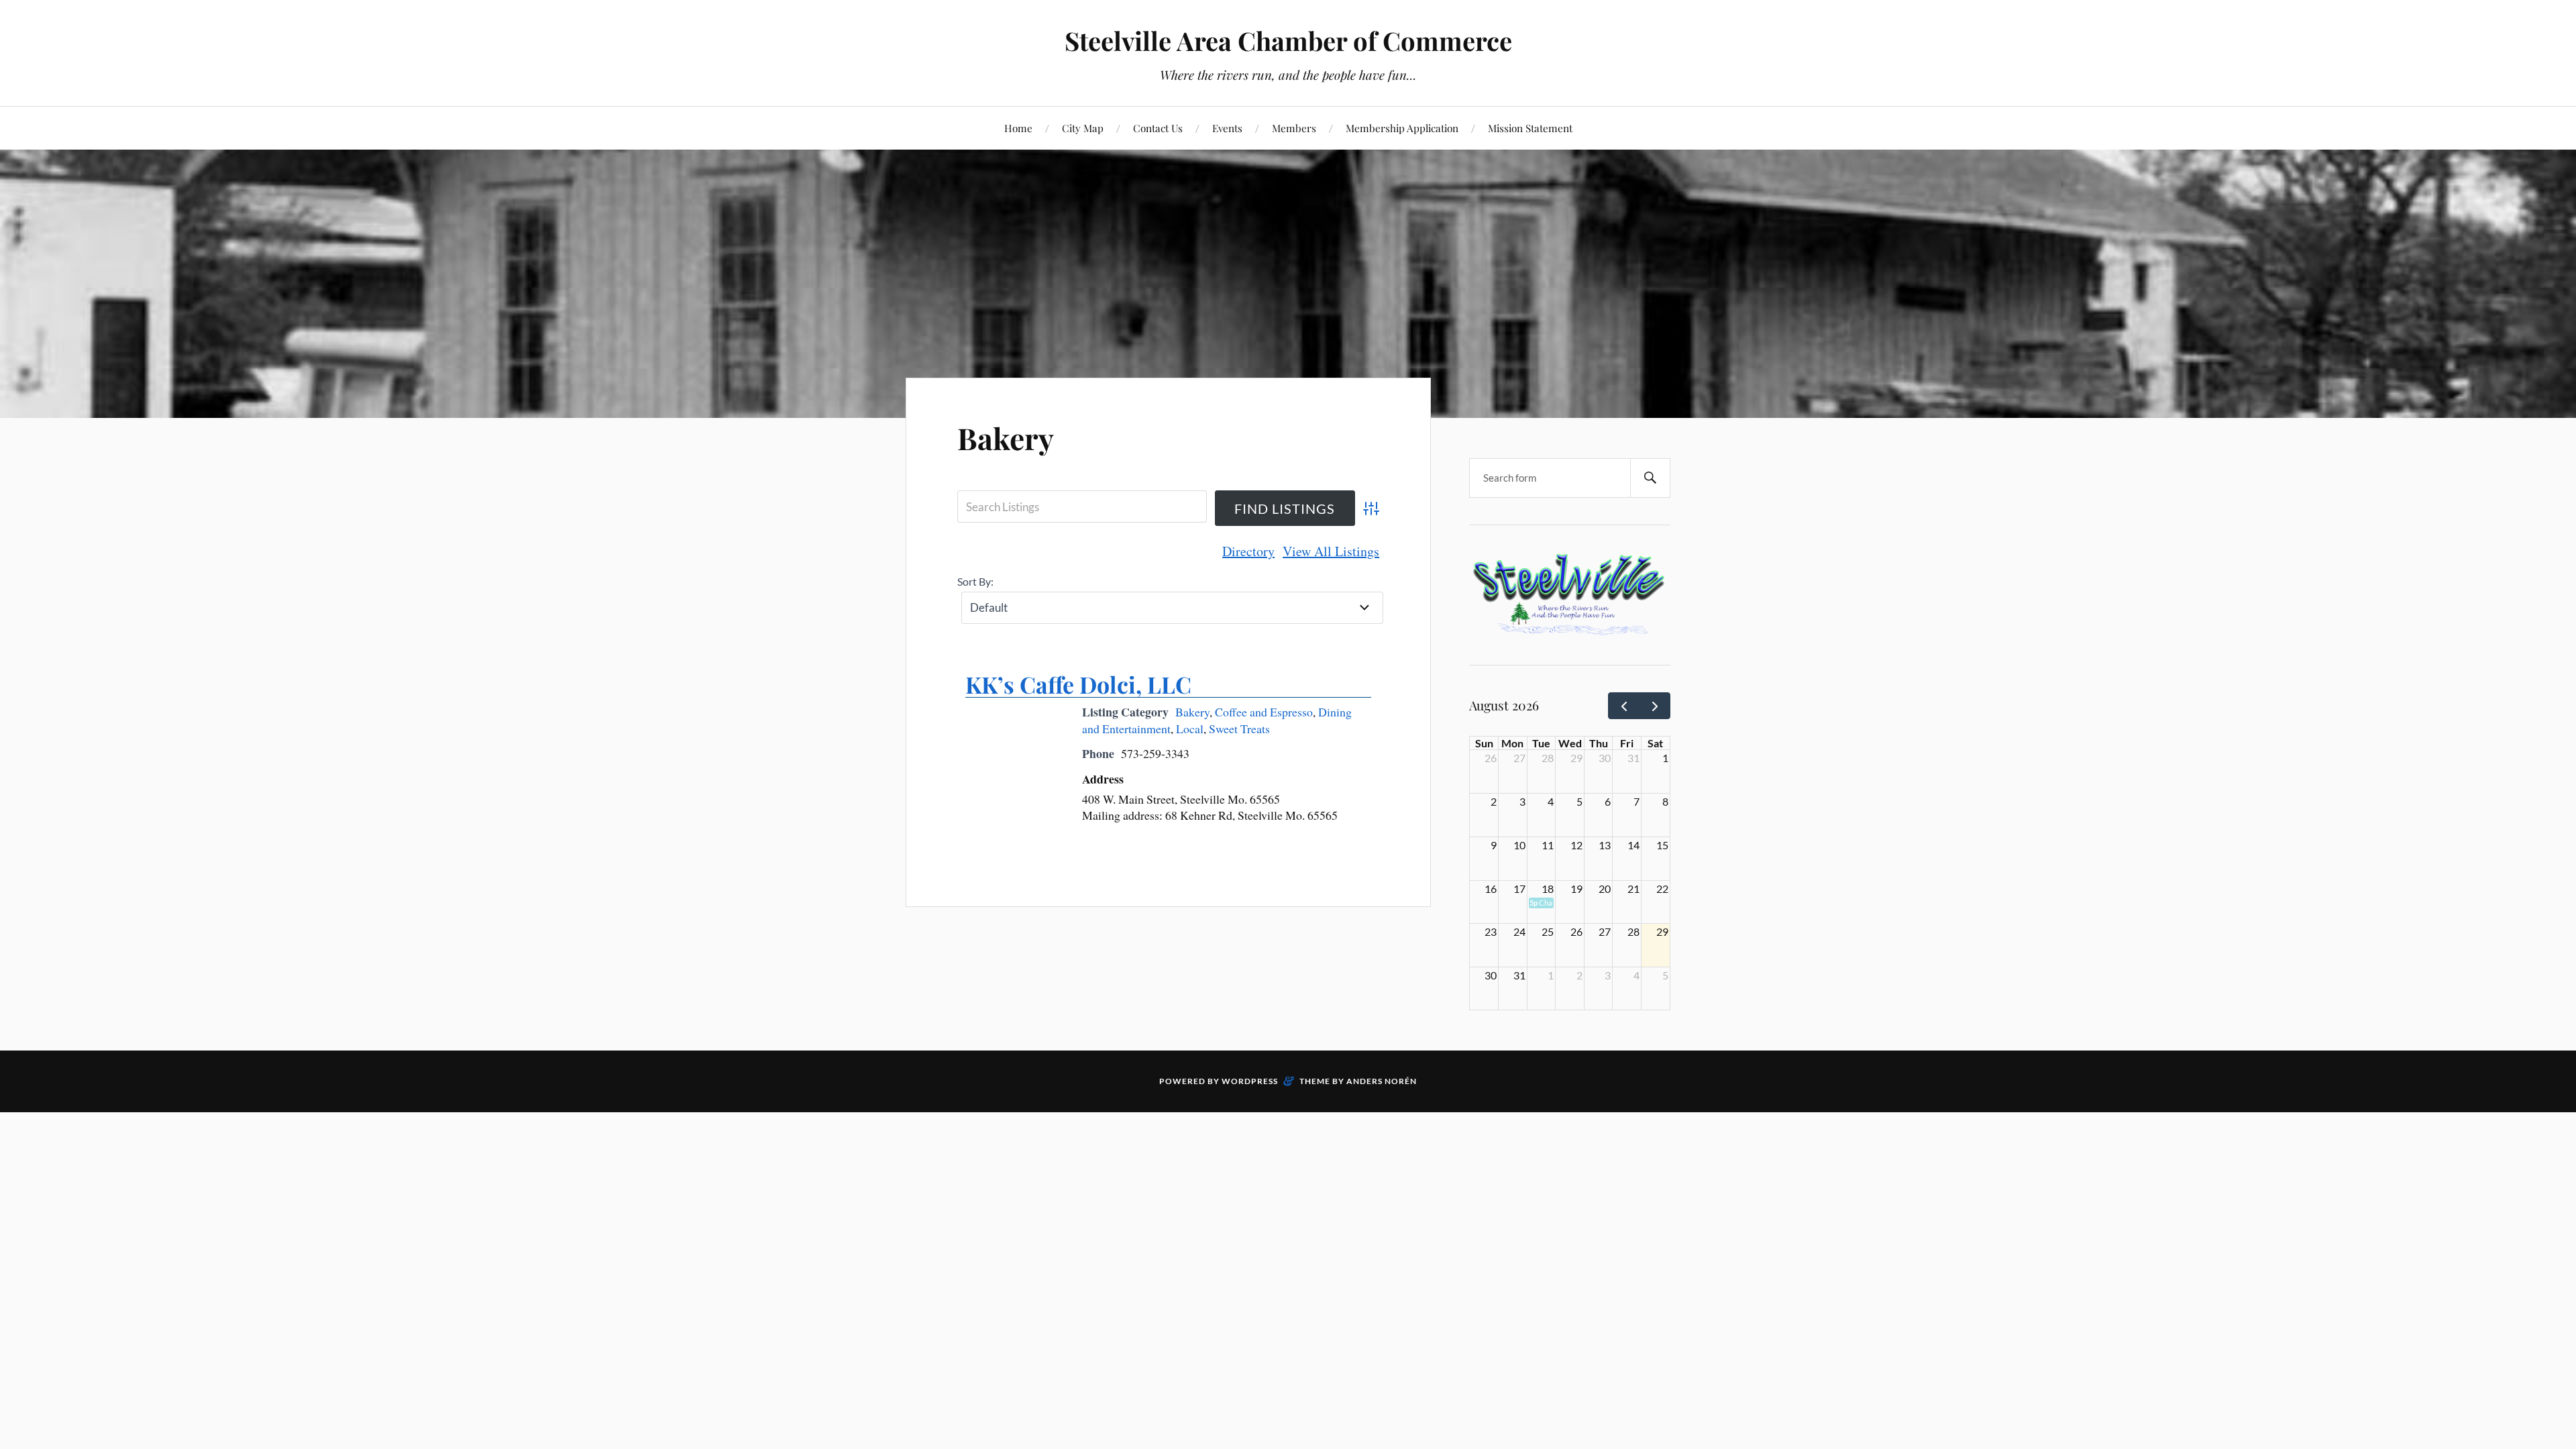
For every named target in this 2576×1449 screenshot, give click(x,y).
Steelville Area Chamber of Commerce (1288, 41)
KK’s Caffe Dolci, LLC (1078, 684)
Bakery (1006, 438)
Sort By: (975, 581)
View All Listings (1331, 551)
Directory (1248, 551)
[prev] (1624, 706)
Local (1190, 729)
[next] (1655, 706)
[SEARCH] (1650, 478)
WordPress (1250, 1081)
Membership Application (1402, 128)
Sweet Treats (1239, 729)
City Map (1083, 128)
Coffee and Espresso (1264, 712)
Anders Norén (1382, 1081)
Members (1294, 128)
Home (1018, 128)
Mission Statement (1530, 128)
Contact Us (1158, 128)
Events (1227, 128)
